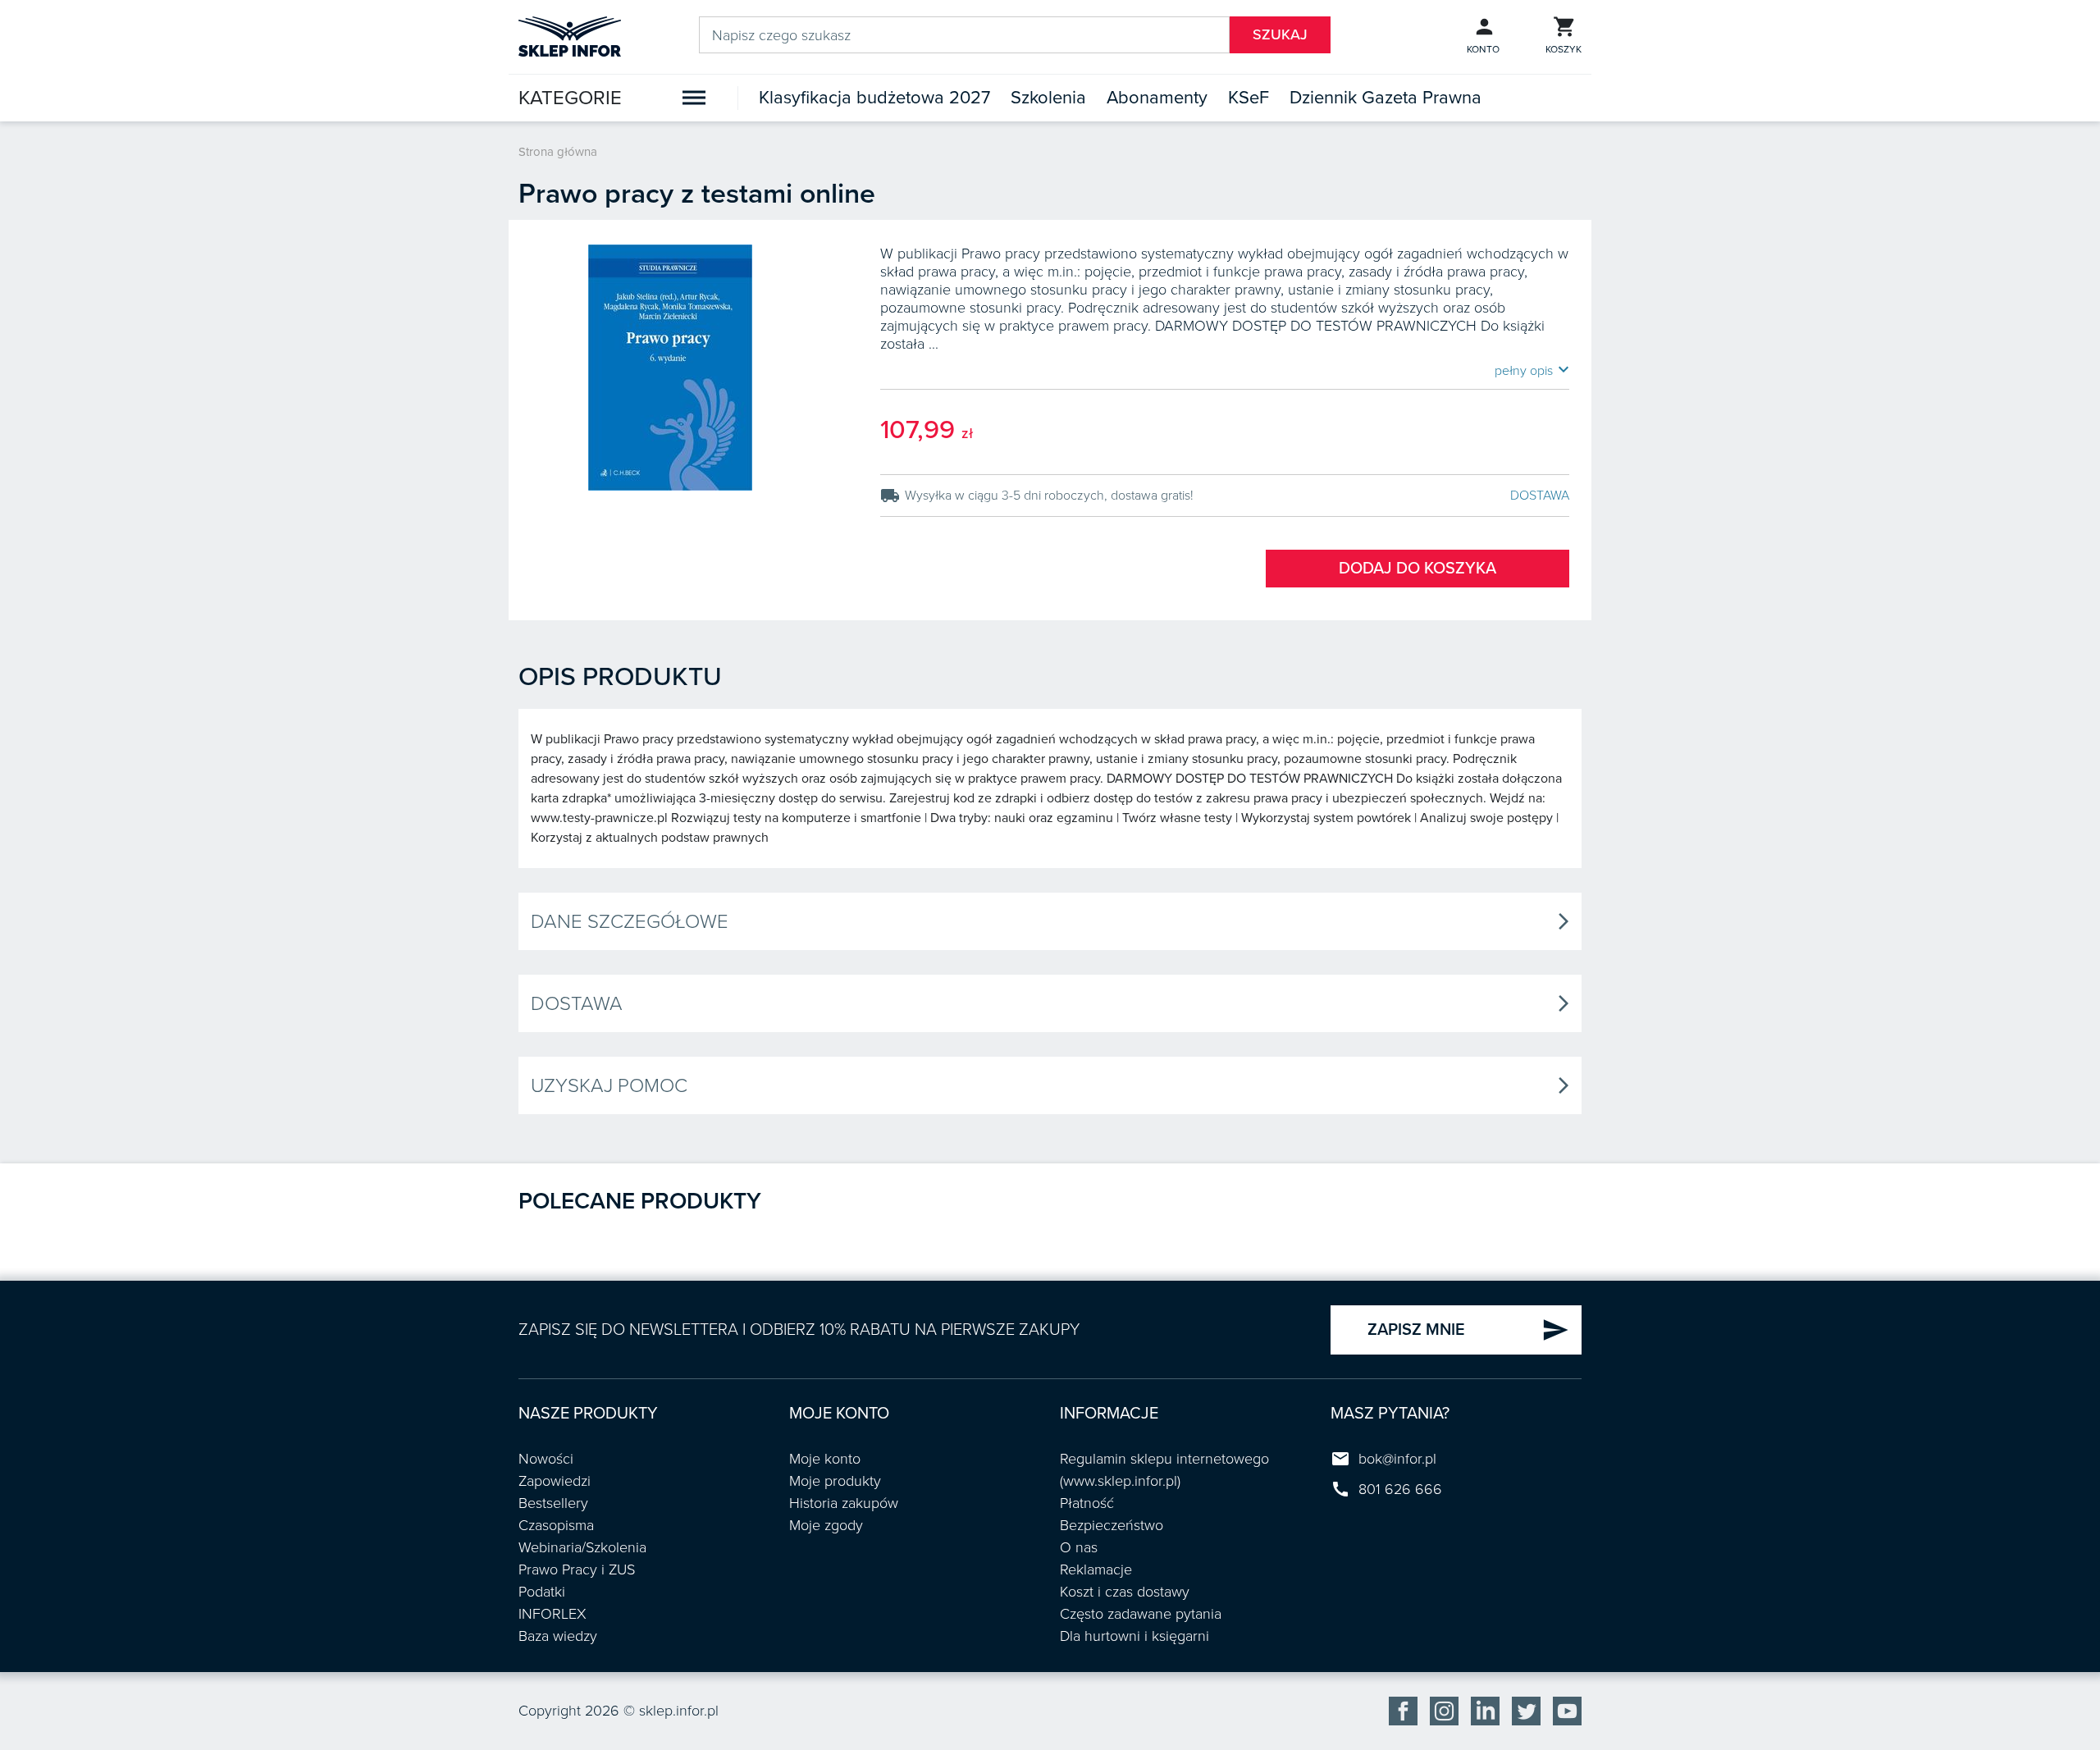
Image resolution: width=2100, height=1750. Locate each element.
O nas (1079, 1547)
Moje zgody (826, 1525)
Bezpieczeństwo (1112, 1525)
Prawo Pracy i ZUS (577, 1570)
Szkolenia (1048, 98)
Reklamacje (1096, 1570)
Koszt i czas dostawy (1125, 1592)
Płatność (1087, 1503)
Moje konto (825, 1459)
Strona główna (558, 152)
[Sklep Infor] (570, 35)
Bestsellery (553, 1503)
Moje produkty (835, 1481)
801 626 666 (1400, 1489)
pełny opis (1532, 370)
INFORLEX (552, 1614)
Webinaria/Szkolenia (582, 1547)
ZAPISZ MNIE (1468, 1330)
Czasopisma (556, 1525)
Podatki (542, 1592)
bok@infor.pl (1397, 1459)
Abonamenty (1157, 98)
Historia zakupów (844, 1503)
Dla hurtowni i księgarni (1134, 1636)
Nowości (546, 1459)
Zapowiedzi (555, 1481)
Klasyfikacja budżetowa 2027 (874, 98)
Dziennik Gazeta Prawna (1386, 98)
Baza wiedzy (558, 1636)
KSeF (1249, 98)
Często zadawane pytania (1141, 1614)
